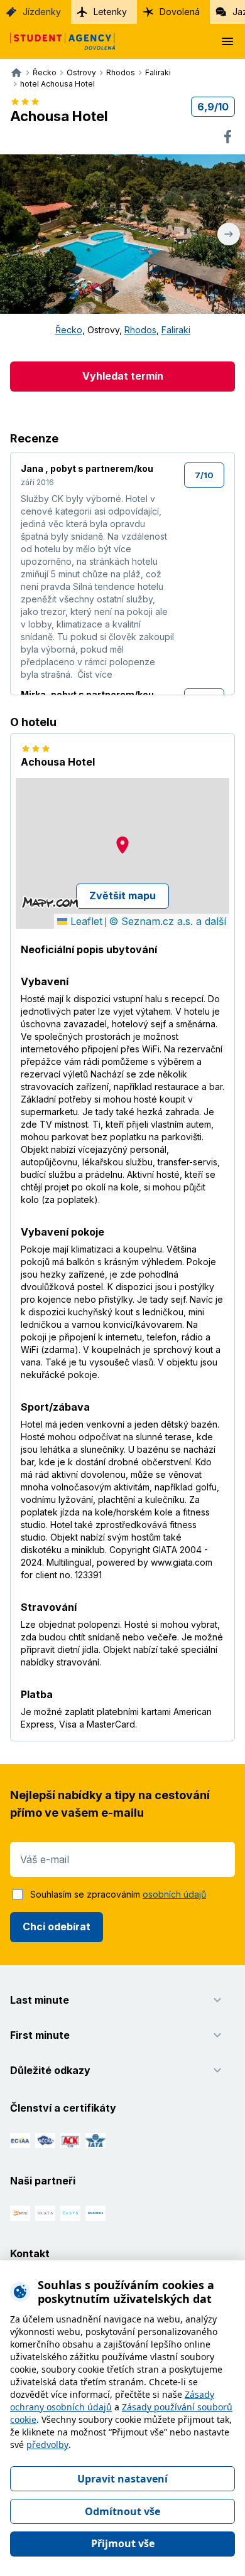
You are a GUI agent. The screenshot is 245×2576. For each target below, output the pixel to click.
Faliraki (176, 330)
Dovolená (180, 12)
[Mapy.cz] (50, 902)
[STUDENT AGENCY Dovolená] (58, 41)
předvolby (47, 2445)
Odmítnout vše (122, 2511)
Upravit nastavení (122, 2479)
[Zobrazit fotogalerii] (122, 234)
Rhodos (140, 330)
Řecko (69, 330)
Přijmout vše (123, 2543)
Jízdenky (42, 12)
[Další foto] (229, 234)
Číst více (95, 674)
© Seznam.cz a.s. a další (167, 921)
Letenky (110, 12)
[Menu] (227, 41)
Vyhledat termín (123, 376)
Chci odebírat (57, 1927)
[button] (122, 845)
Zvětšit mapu (122, 895)
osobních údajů (174, 1894)
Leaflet (85, 921)
